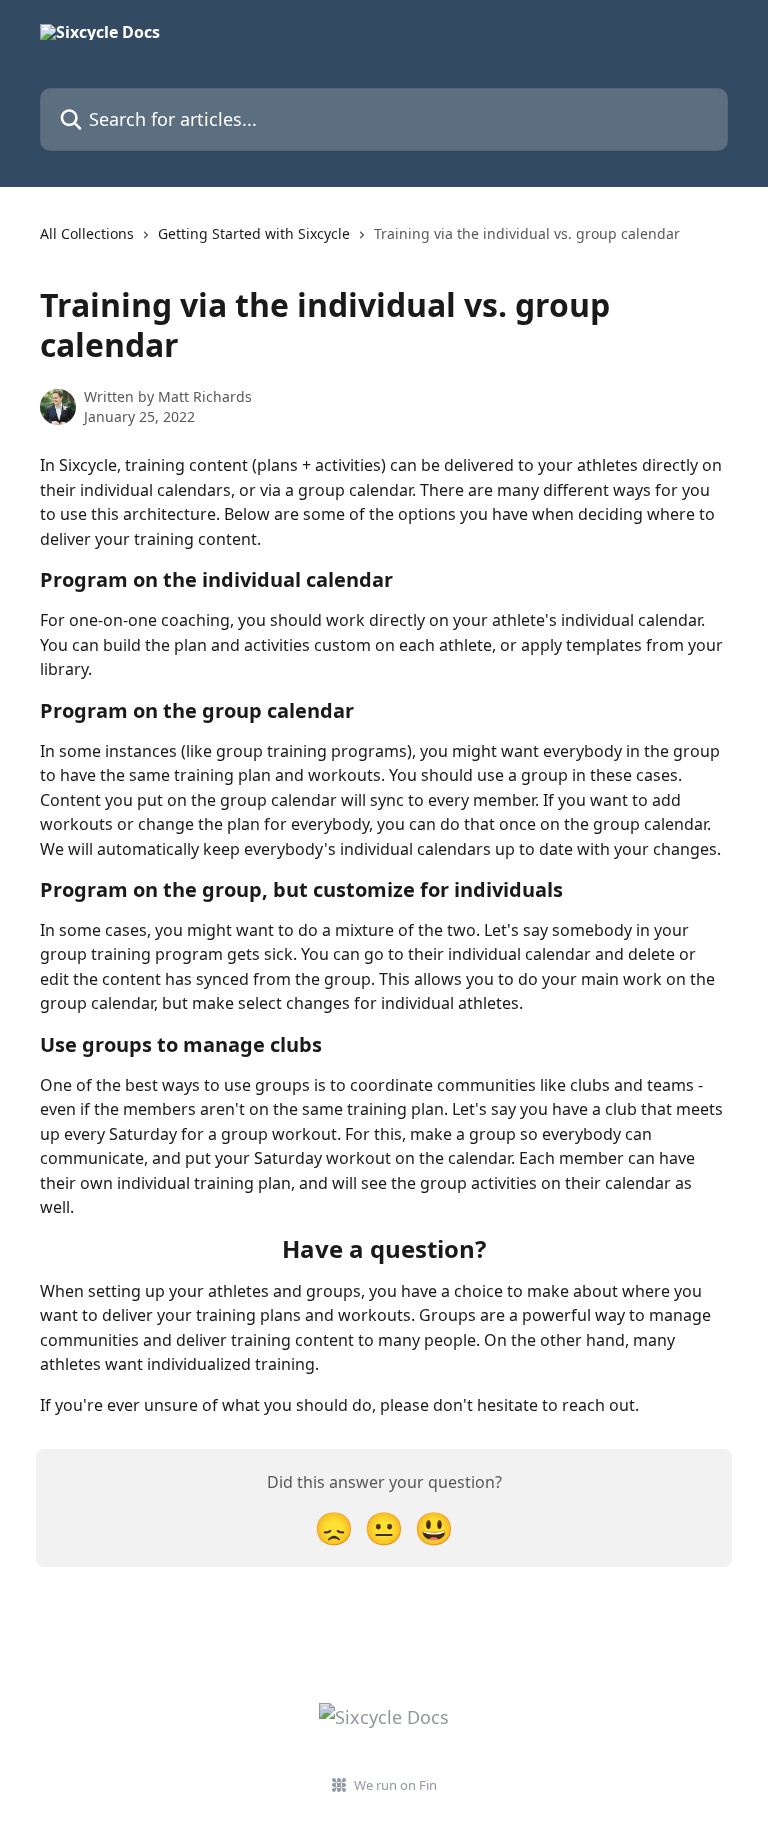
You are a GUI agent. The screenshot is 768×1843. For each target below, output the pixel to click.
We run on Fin (395, 1785)
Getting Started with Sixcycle (254, 233)
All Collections (87, 233)
